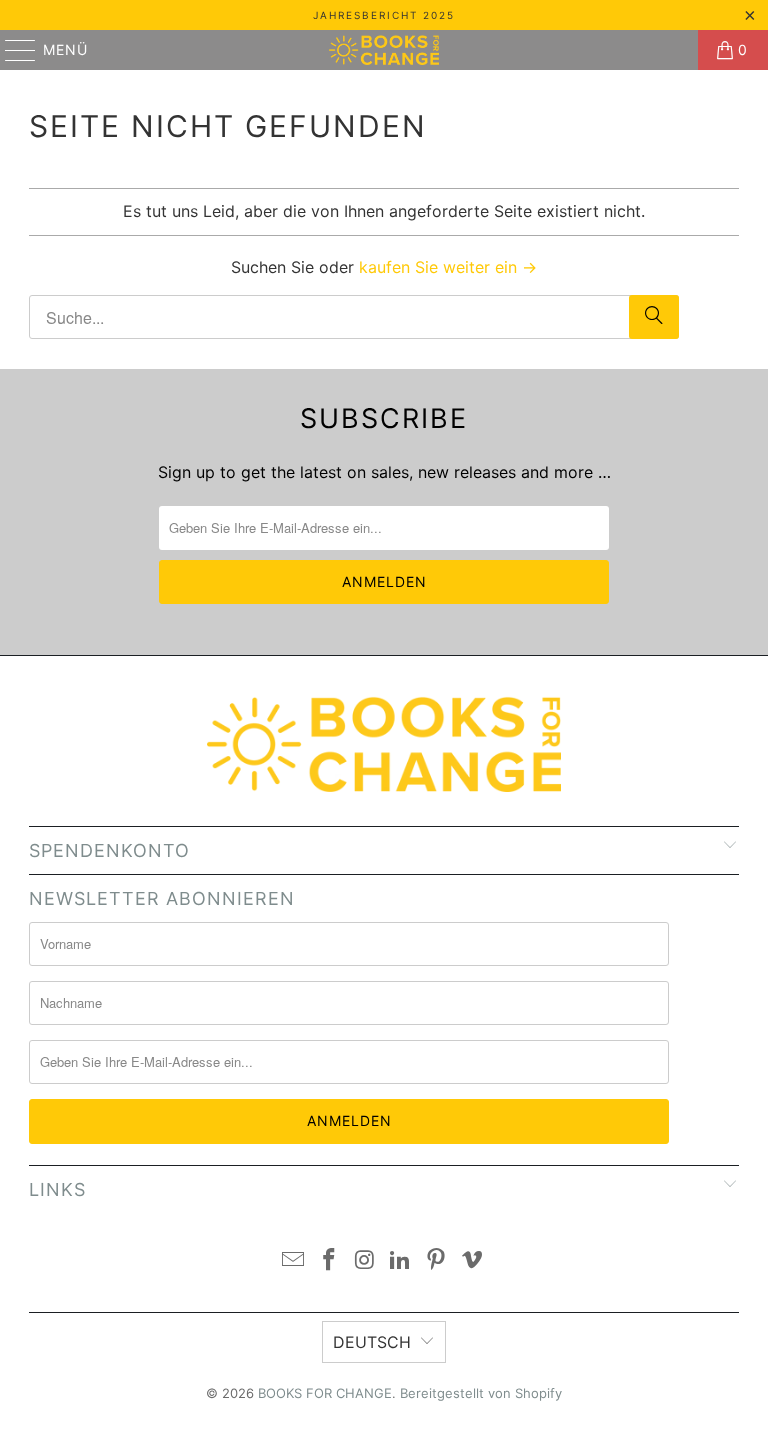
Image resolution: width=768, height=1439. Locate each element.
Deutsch (372, 1342)
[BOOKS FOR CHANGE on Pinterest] (437, 1261)
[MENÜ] (11, 50)
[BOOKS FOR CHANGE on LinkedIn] (401, 1261)
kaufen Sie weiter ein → (448, 267)
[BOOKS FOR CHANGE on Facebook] (330, 1261)
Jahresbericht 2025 (384, 15)
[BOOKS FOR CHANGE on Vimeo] (472, 1261)
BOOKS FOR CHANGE (325, 1393)
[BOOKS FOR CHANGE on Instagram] (365, 1261)
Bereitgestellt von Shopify (481, 1393)
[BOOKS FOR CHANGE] (384, 50)
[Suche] (654, 317)
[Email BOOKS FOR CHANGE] (294, 1261)
